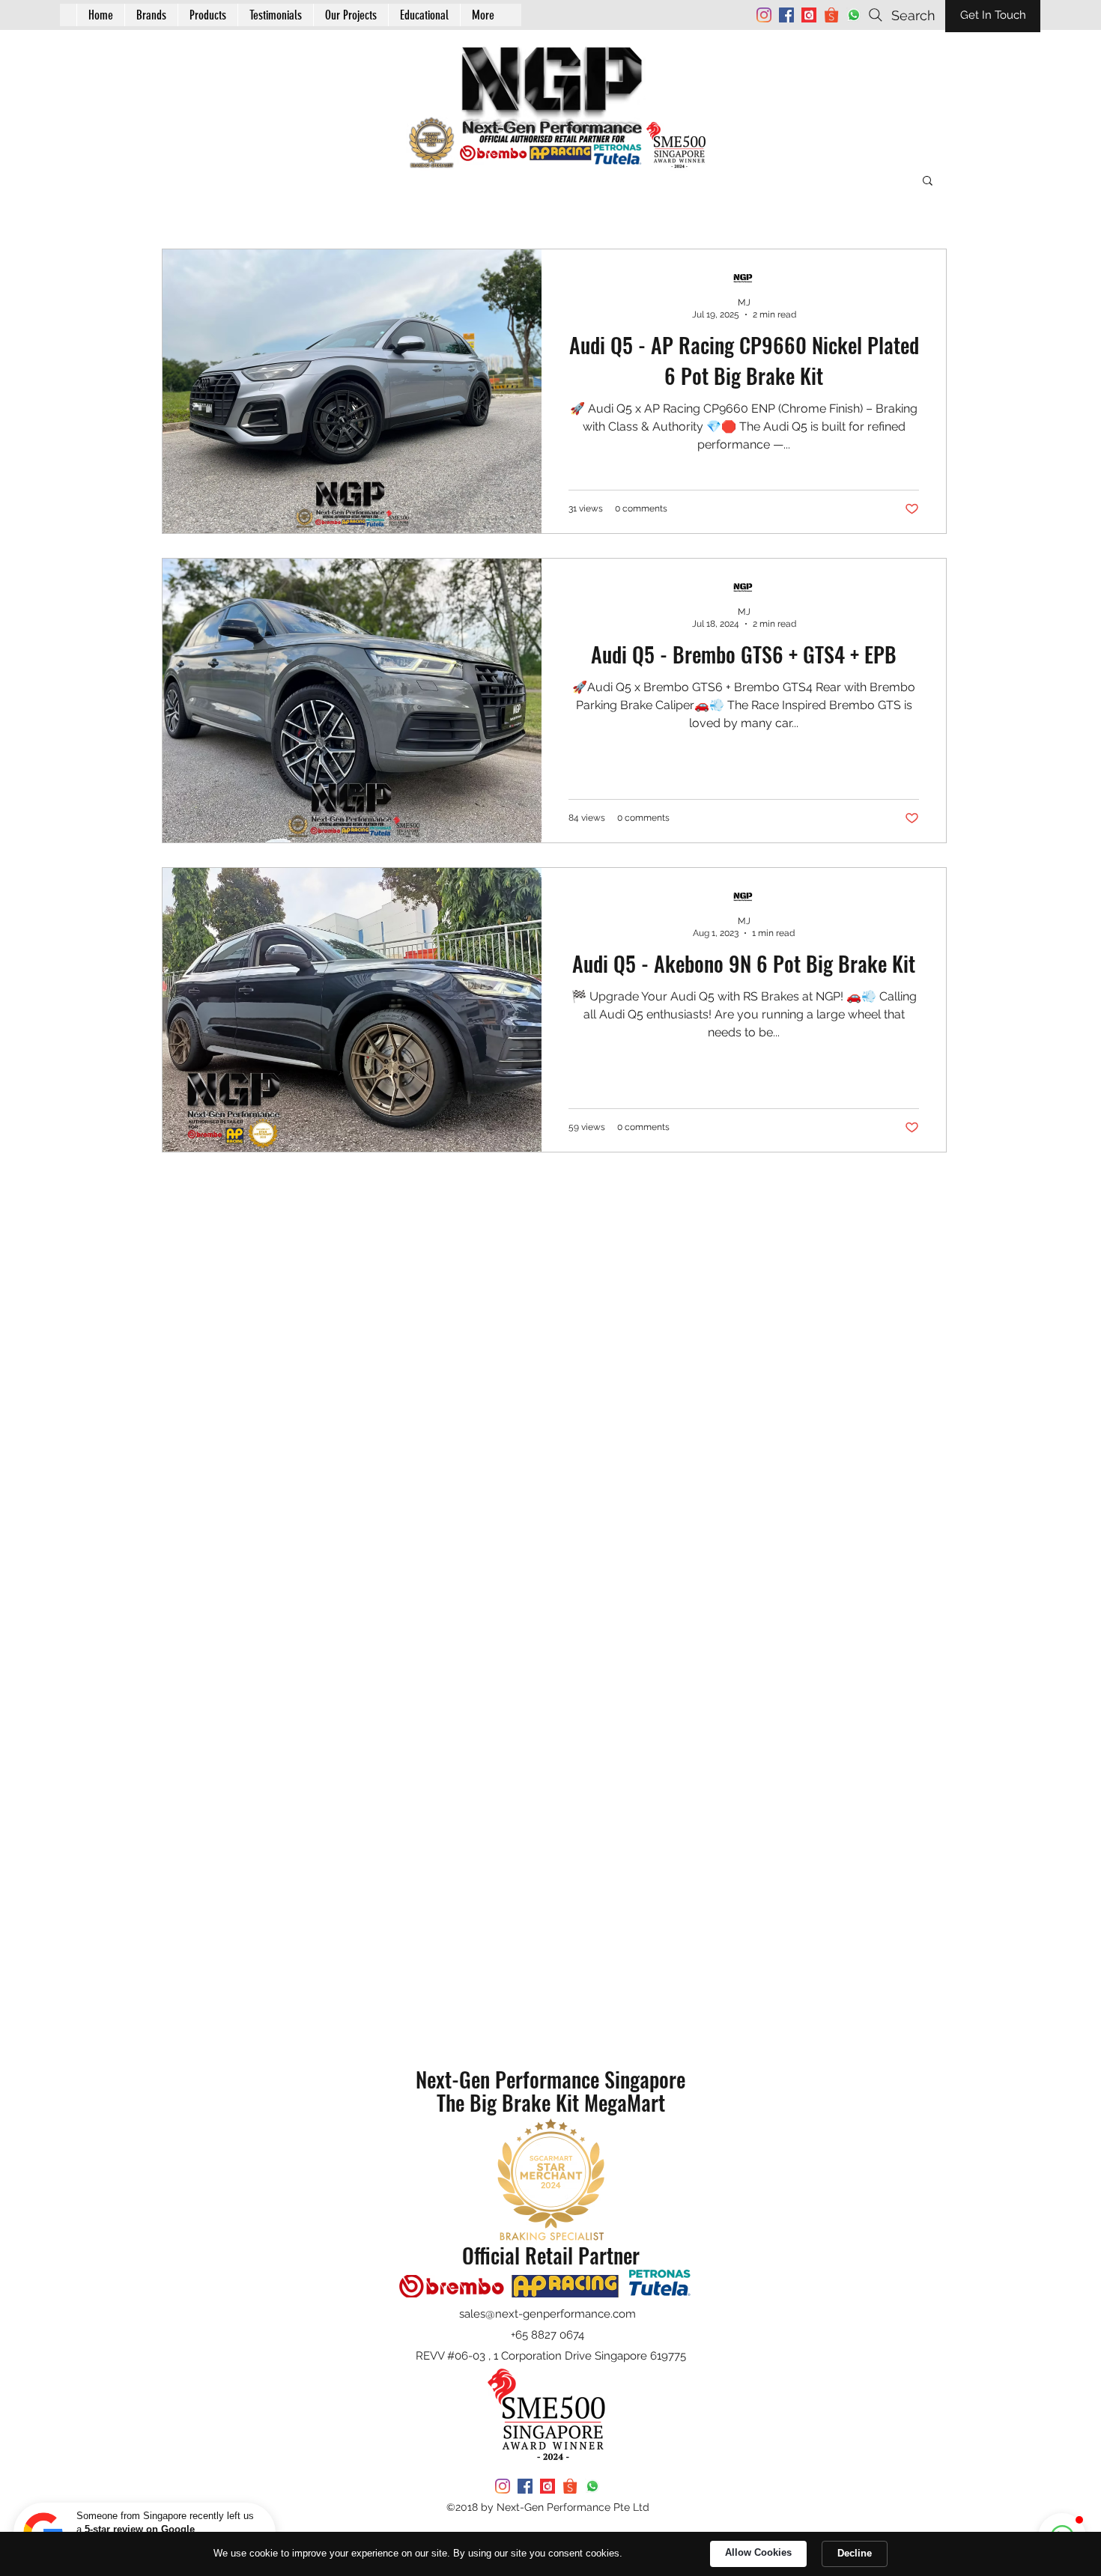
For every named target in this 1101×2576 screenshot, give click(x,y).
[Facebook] (786, 15)
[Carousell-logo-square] (809, 15)
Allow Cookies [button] (758, 2552)
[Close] (265, 2513)
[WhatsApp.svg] (854, 15)
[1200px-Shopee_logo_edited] (831, 15)
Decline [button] (855, 2553)
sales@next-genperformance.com (548, 2314)
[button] (424, 15)
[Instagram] (764, 15)
